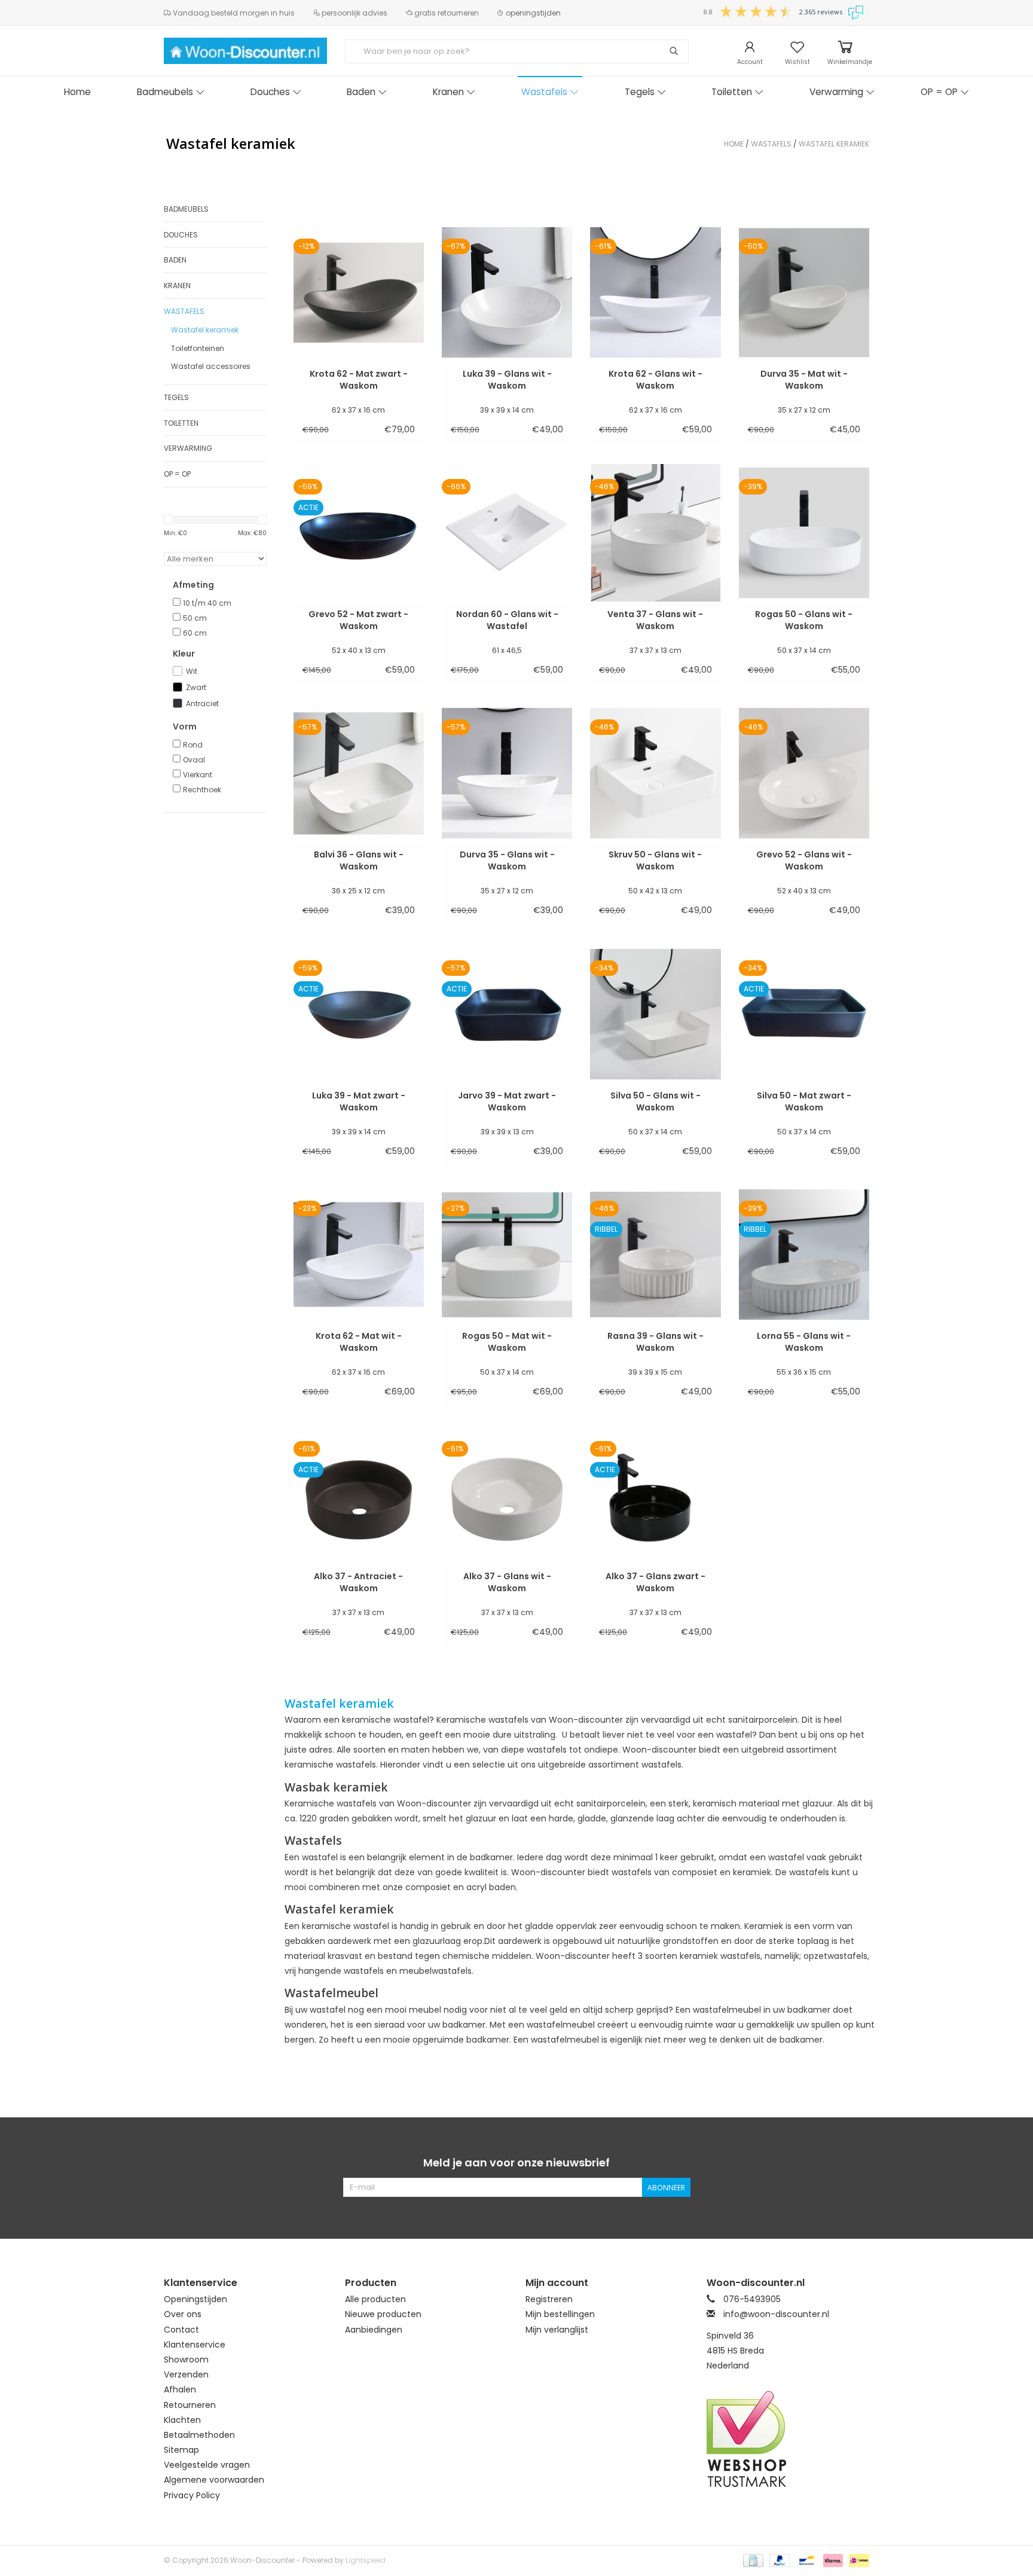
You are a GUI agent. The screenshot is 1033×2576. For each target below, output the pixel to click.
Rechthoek (202, 790)
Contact (181, 2330)
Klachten (182, 2420)
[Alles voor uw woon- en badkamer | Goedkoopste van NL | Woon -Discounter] (245, 51)
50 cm (195, 618)
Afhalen (180, 2389)
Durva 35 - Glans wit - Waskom (507, 860)
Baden (361, 92)
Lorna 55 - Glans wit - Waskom (804, 1342)
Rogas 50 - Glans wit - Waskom (804, 620)
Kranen (448, 92)
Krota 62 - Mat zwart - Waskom (359, 380)
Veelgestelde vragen (207, 2465)
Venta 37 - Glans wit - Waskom (655, 620)
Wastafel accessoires (211, 366)
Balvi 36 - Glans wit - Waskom (359, 860)
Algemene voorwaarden (214, 2480)
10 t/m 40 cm (207, 603)
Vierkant (198, 775)
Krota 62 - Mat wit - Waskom (359, 1342)
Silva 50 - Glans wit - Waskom (655, 1101)
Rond (193, 745)
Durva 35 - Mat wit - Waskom (804, 380)
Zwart (196, 687)
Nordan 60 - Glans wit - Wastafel (507, 620)
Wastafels (544, 92)
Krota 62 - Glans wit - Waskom (655, 380)
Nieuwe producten (383, 2314)
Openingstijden (195, 2299)
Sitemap (181, 2450)
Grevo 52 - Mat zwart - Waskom (358, 620)
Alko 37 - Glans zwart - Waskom (655, 1582)
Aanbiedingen (374, 2330)
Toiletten (732, 92)
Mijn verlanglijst (557, 2330)
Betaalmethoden (199, 2435)
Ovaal (194, 760)
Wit (192, 671)
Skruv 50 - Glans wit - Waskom (655, 860)
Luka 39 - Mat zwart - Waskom (359, 1101)
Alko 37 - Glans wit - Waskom (507, 1582)
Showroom (186, 2360)
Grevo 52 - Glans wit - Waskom (804, 860)
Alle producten (375, 2299)
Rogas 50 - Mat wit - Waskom (507, 1342)
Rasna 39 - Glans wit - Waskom (655, 1342)
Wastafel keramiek (834, 144)
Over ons (183, 2314)
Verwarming (836, 92)
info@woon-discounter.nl (776, 2314)
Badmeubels (165, 92)
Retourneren (190, 2405)
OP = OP (939, 92)
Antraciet (202, 703)
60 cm (195, 633)
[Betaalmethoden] (752, 2560)
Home (77, 92)
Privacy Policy (192, 2495)
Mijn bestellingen (560, 2314)
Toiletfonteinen (198, 348)
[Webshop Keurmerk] (788, 2439)
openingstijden (532, 13)
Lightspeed (366, 2560)
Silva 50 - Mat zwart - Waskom (804, 1101)
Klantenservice (195, 2345)
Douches (270, 92)
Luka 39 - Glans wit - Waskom (507, 380)
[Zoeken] (674, 51)
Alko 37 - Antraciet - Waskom (358, 1582)
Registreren (549, 2299)
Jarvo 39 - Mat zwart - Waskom (507, 1101)
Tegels (640, 92)
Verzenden (186, 2374)
